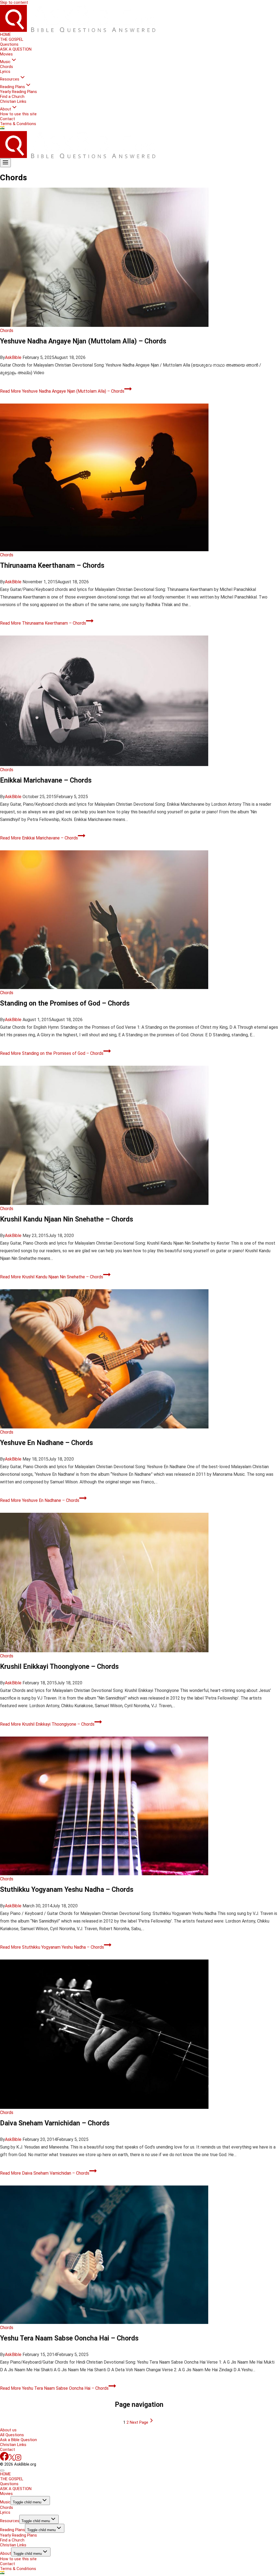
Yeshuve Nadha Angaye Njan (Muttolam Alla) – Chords (83, 341)
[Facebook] (4, 2459)
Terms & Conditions (18, 124)
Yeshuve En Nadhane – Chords (46, 1443)
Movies (6, 54)
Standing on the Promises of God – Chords (65, 1003)
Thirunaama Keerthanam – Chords (52, 565)
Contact (7, 119)
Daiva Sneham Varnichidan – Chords (55, 2123)
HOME (5, 35)
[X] (12, 2459)
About (6, 2553)
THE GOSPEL (12, 39)
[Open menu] (5, 163)
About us (8, 2430)
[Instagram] (18, 2459)
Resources (10, 2521)
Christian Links (13, 101)
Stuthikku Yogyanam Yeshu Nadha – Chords (67, 1890)
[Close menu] (2, 2470)
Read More (62, 391)
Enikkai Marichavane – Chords (46, 780)
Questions (9, 44)
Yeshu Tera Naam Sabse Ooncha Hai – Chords (69, 2338)
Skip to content (14, 2)
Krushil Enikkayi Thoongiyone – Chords (59, 1667)
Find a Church (12, 97)
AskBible (13, 357)
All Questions (12, 2435)
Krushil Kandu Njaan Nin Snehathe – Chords (67, 1219)
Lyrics (5, 72)
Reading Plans (12, 2530)
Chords (7, 67)
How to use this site (18, 114)
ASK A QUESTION (16, 49)
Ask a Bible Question (18, 2440)
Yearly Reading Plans (18, 92)
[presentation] (139, 257)
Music (5, 2502)
